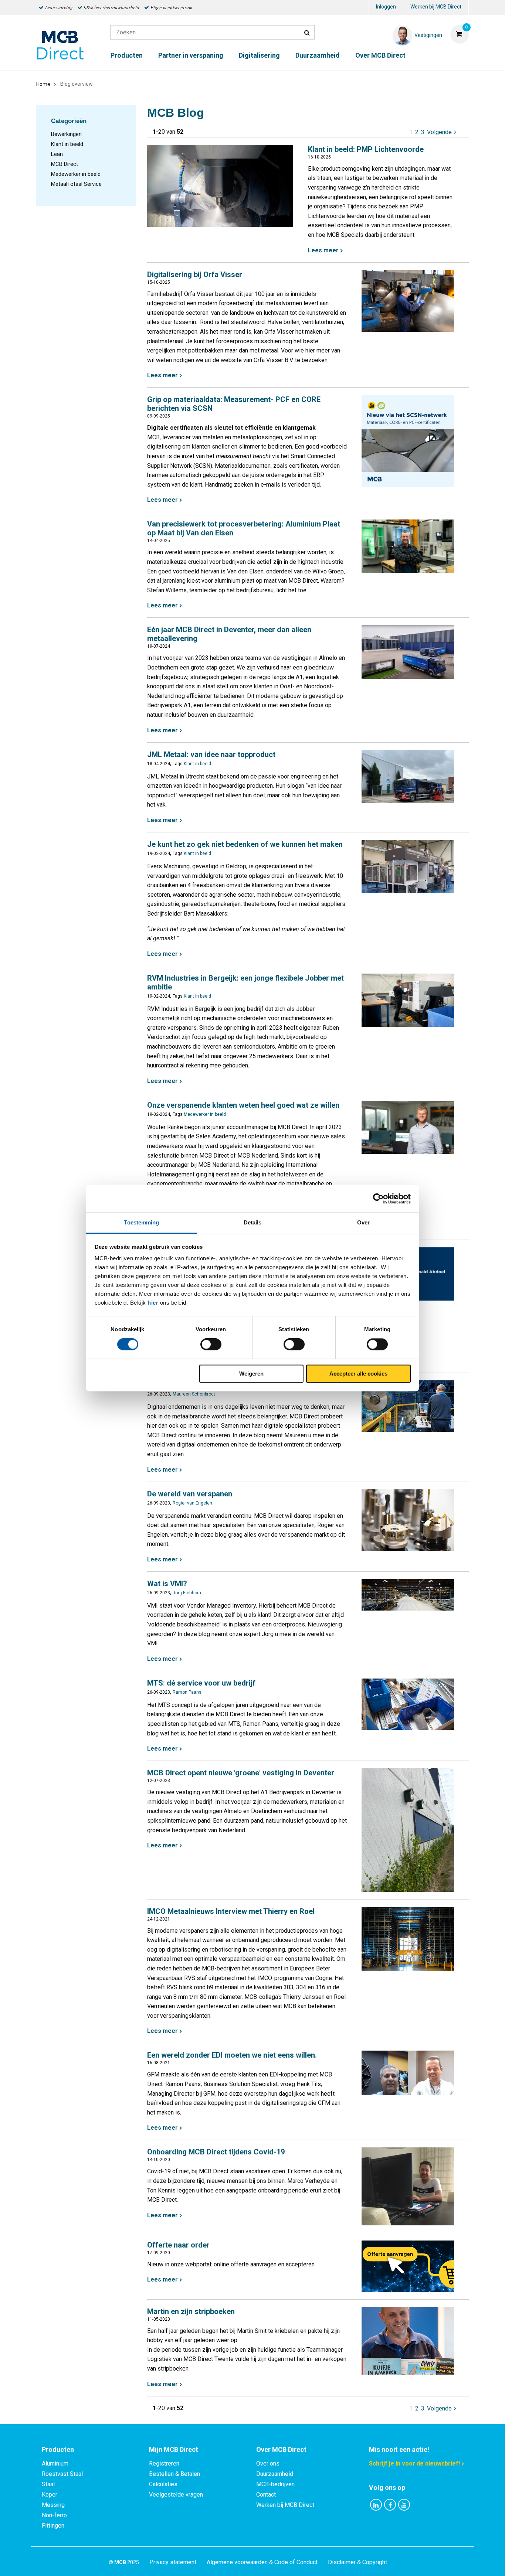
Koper (50, 2495)
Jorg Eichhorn (187, 1593)
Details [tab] (253, 1222)
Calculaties (163, 2484)
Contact (266, 2495)
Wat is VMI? (167, 1584)
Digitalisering (259, 55)
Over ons (268, 2463)
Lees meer (323, 250)
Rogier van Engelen (192, 1503)
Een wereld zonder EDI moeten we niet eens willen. (232, 2055)
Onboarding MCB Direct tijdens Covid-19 (216, 2152)
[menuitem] (386, 8)
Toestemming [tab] (141, 1222)
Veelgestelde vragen (176, 2495)
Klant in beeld (67, 144)
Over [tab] (363, 1222)
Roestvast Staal (62, 2474)
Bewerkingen (66, 134)
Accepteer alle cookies (358, 1374)
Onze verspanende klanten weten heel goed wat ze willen (243, 1105)
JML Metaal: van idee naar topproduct (211, 754)
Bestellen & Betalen (174, 2474)
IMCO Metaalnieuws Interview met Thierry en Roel (231, 1911)
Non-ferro (54, 2515)
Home (43, 84)
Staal (48, 2484)
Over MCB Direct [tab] (281, 2449)
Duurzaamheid (318, 55)
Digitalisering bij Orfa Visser (195, 275)
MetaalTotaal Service (76, 184)
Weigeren (251, 1374)
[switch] (211, 1345)
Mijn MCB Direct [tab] (174, 2449)
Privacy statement (173, 2562)
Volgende (442, 132)
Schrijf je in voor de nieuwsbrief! (414, 2463)
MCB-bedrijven (275, 2484)
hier (153, 1303)
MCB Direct (65, 164)
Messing (53, 2505)
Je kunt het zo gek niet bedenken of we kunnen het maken (245, 844)
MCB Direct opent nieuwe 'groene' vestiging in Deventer (241, 1773)
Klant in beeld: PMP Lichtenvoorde (366, 149)
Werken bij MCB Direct (436, 7)
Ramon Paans (187, 1692)
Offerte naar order (178, 2245)
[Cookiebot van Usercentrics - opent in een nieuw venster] (378, 1199)
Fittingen (53, 2526)
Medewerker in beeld (76, 174)
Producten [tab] (58, 2449)
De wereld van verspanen (190, 1494)
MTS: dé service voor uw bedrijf (201, 1683)
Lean (57, 154)
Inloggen (386, 7)
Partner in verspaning (191, 55)
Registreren (164, 2463)
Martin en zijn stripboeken (191, 2311)
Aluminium (55, 2463)
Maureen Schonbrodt (194, 1394)
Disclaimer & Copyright (357, 2562)
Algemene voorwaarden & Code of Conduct (262, 2562)
